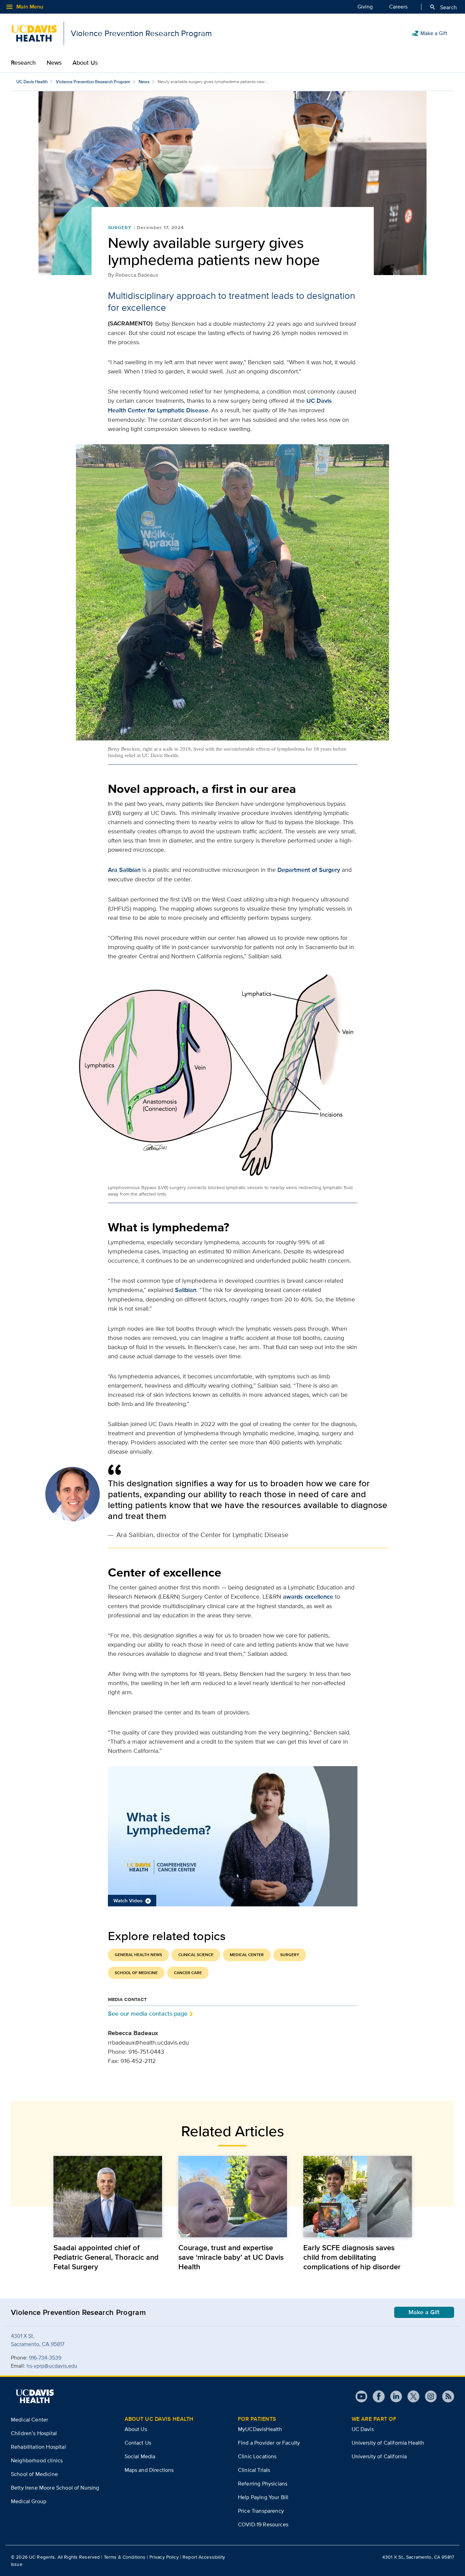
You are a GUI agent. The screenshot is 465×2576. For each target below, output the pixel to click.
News (54, 63)
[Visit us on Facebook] (376, 2396)
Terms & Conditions (125, 2557)
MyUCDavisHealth (260, 2429)
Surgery (120, 227)
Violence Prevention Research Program (93, 82)
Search (443, 7)
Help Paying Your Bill (263, 2497)
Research (23, 63)
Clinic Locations (257, 2456)
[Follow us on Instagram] (428, 2396)
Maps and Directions (149, 2470)
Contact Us (138, 2443)
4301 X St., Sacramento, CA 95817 (418, 2557)
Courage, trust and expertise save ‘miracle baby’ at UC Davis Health (231, 2257)
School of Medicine (136, 1973)
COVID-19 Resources (263, 2524)
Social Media (140, 2456)
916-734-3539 (45, 2358)
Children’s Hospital (34, 2433)
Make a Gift (430, 33)
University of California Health (388, 2443)
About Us (85, 63)
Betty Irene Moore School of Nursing (55, 2488)
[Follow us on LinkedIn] (393, 2396)
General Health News (138, 1955)
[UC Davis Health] (35, 2396)
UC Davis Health (32, 82)
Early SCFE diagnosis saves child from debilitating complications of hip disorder (352, 2257)
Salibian (186, 1290)
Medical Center (247, 1955)
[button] (233, 1836)
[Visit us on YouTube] (361, 2396)
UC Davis (363, 2429)
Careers (398, 7)
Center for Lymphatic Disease (168, 410)
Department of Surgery (309, 870)
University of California (379, 2456)
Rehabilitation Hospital (38, 2447)
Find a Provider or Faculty (269, 2443)
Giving (365, 7)
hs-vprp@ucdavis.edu (52, 2366)
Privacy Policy (164, 2557)
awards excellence (308, 1597)
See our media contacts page (148, 2013)
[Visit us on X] (411, 2396)
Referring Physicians (263, 2484)
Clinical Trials (254, 2470)
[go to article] (108, 2197)
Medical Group (29, 2501)
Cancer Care (188, 1973)
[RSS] (445, 2396)
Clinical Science (196, 1955)
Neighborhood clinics (37, 2460)
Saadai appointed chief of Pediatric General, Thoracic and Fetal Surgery (106, 2257)
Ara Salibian (124, 870)
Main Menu (24, 7)
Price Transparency (261, 2511)
